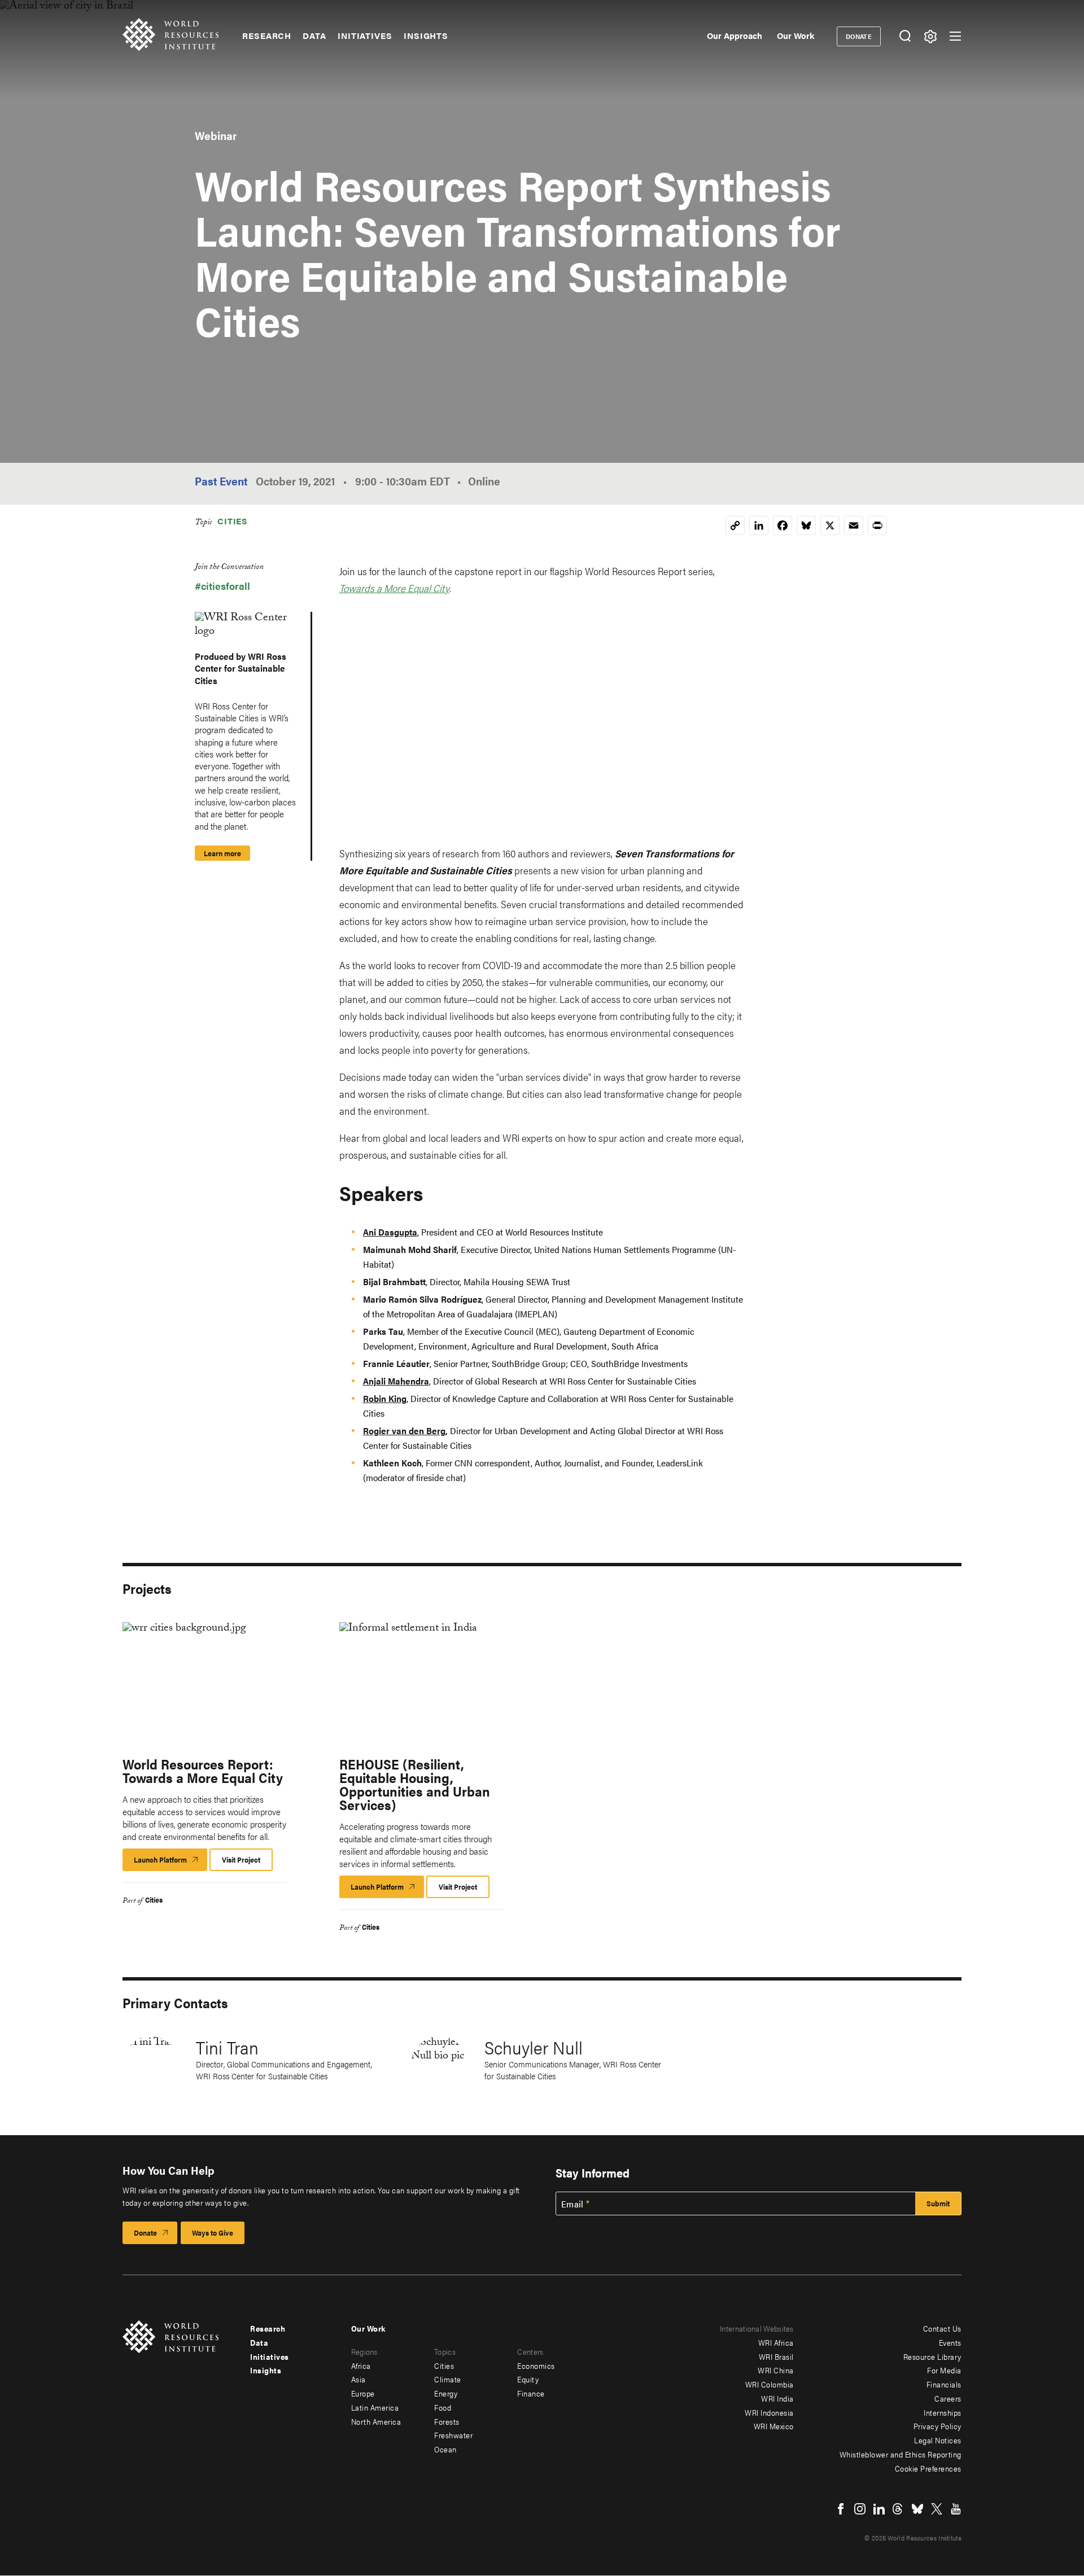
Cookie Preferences (928, 2468)
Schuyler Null (534, 2047)
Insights (426, 36)
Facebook (841, 2509)
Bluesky (917, 2509)
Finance (531, 2393)
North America (376, 2421)
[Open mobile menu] (955, 36)
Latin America (375, 2407)
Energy (446, 2393)
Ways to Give (213, 2233)
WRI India (777, 2398)
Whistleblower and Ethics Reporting (901, 2454)
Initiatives (365, 36)
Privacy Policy (937, 2426)
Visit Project (241, 1859)
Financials (944, 2384)
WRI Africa (776, 2342)
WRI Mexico (774, 2426)
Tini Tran (227, 2047)
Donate (859, 36)
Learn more (222, 853)
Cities (233, 521)
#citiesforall (222, 586)
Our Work (795, 35)
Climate (448, 2379)
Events (950, 2342)
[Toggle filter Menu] (930, 36)
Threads (898, 2509)
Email (572, 2204)
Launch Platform (171, 1863)
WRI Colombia (770, 2384)
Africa (361, 2365)
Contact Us (942, 2328)
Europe (363, 2393)
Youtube (956, 2509)
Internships (943, 2412)
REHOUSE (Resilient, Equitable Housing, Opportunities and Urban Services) (415, 1784)
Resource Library (932, 2356)
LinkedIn (879, 2509)
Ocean (445, 2449)
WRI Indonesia (769, 2412)
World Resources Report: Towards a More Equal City (203, 1771)
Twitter (937, 2509)
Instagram (860, 2509)
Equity (528, 2379)
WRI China (776, 2370)
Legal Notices (938, 2440)
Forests (447, 2421)
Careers (948, 2398)
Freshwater (453, 2435)
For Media (944, 2370)
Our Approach (735, 35)
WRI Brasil (776, 2356)
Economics (536, 2365)
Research (267, 36)
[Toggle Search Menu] (905, 36)
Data (314, 36)
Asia (359, 2379)
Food (443, 2407)
